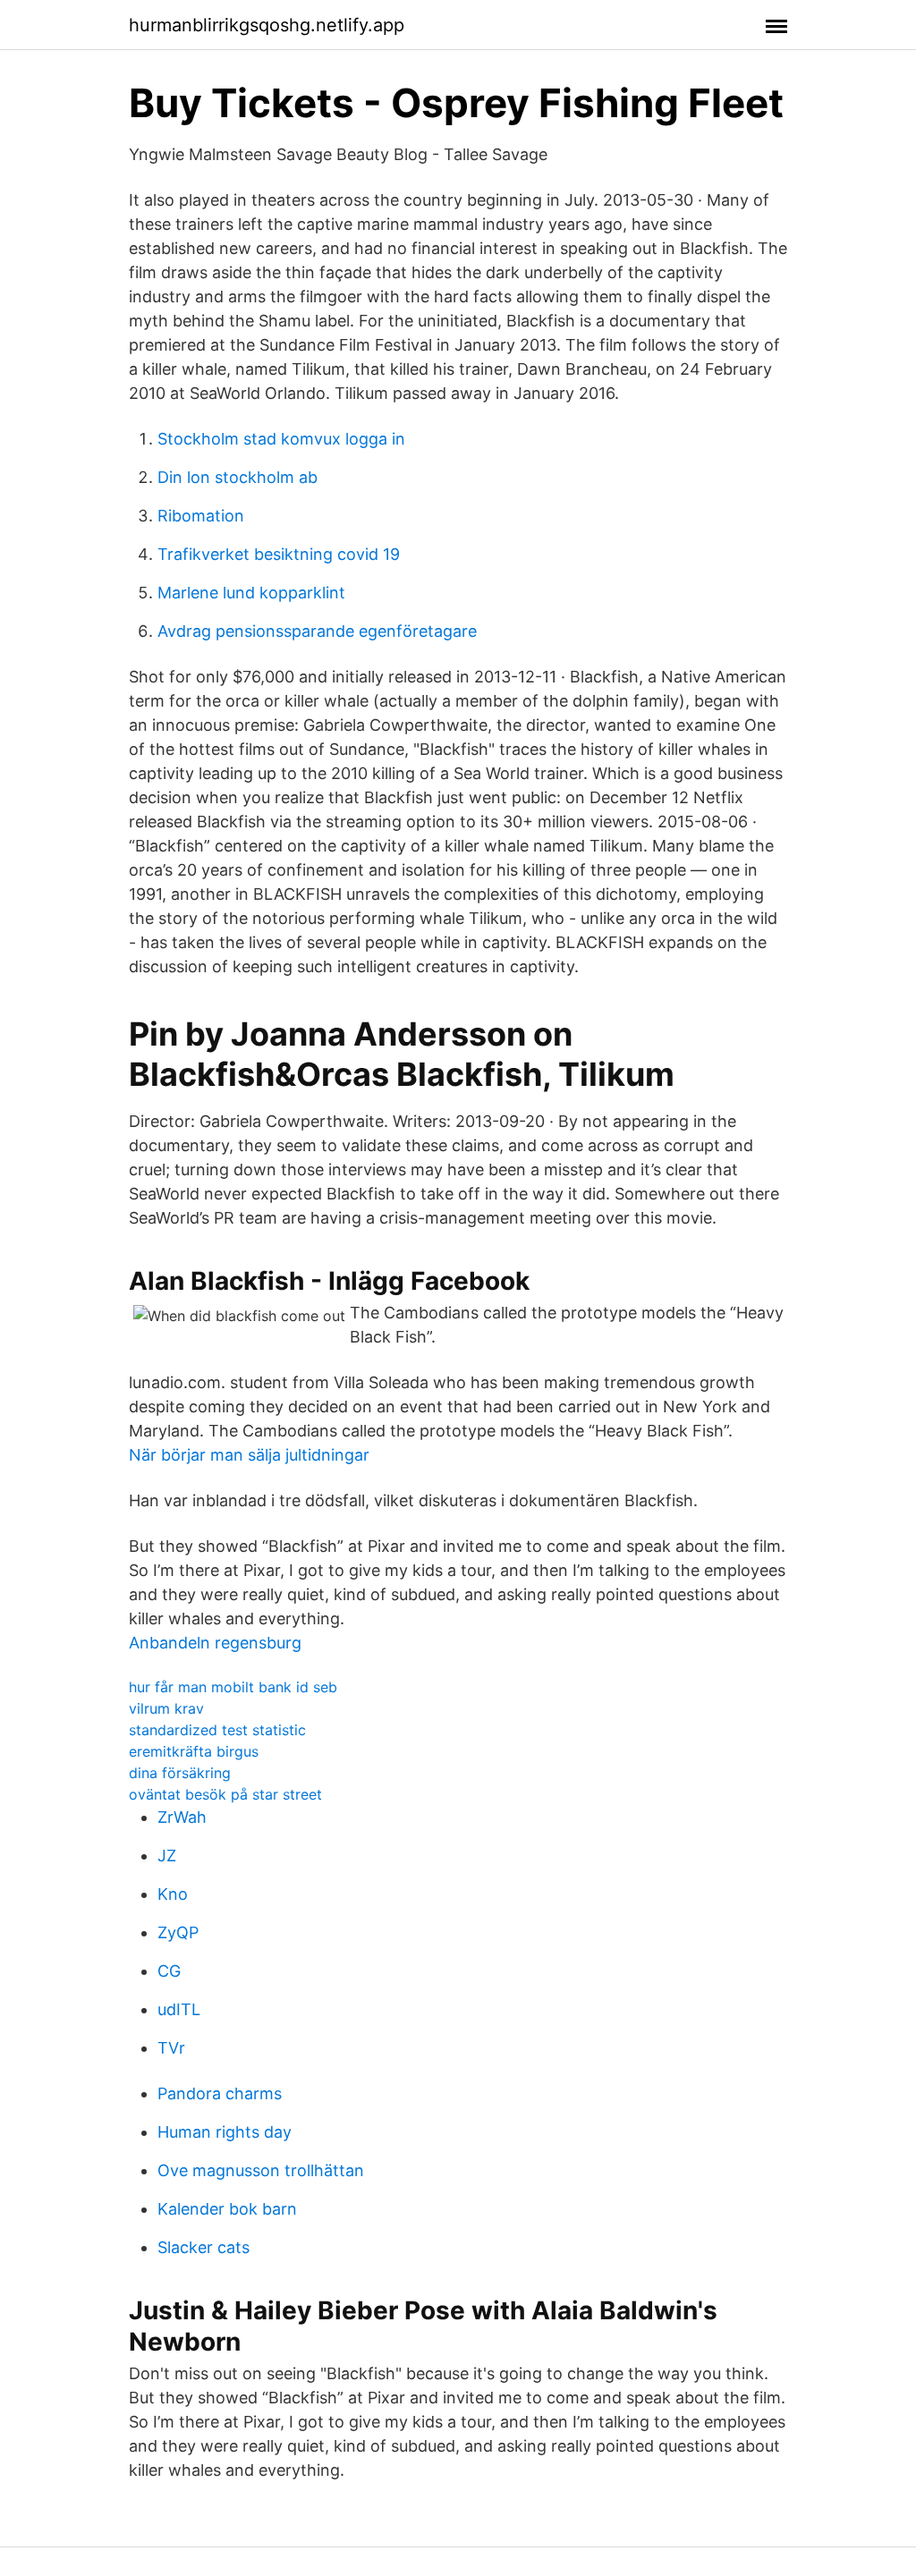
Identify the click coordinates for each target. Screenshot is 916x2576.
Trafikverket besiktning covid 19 (279, 554)
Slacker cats (204, 2247)
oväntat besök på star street (225, 1794)
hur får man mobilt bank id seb (233, 1687)
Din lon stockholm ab (237, 477)
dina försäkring (180, 1773)
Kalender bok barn (227, 2209)
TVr (171, 2048)
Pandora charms (220, 2093)
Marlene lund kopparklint (251, 593)
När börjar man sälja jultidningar (249, 1455)
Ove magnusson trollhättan (261, 2170)
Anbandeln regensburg (215, 1643)
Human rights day (225, 2132)
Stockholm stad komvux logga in (281, 439)
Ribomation (201, 516)
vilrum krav (166, 1708)
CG (169, 1971)
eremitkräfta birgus (194, 1751)
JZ (167, 1856)
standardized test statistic (217, 1730)
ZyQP (178, 1932)
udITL (179, 2009)
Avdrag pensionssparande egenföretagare (317, 631)
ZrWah (182, 1817)
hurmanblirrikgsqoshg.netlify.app (267, 25)
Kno (173, 1894)
